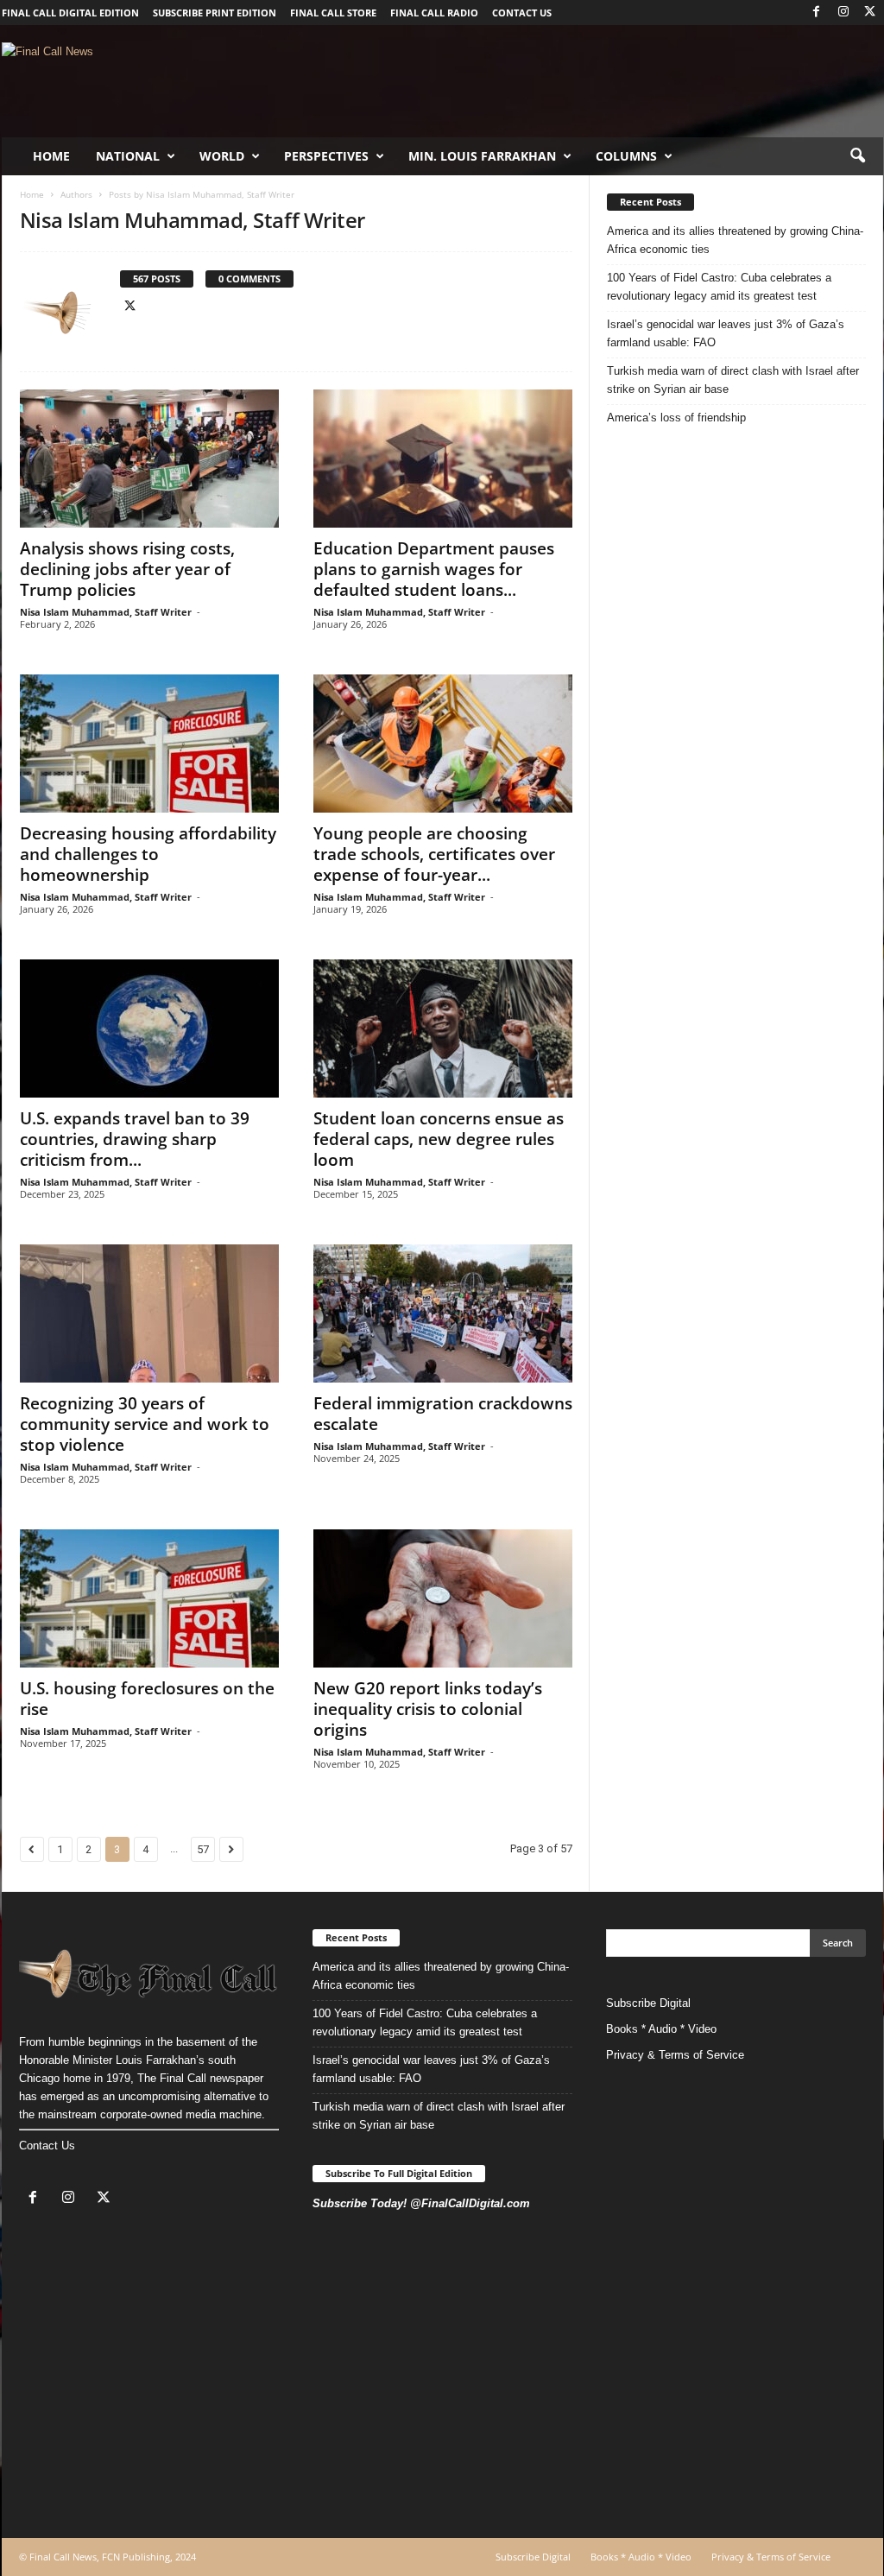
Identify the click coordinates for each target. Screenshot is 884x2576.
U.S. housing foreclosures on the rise (147, 1699)
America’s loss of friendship (676, 418)
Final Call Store (333, 13)
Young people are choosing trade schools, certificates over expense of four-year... (434, 854)
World (222, 156)
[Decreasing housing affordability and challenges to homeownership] (149, 744)
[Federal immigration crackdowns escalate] (443, 1313)
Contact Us (47, 2146)
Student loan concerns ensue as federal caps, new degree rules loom (439, 1139)
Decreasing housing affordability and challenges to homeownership (148, 854)
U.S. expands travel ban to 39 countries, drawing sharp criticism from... (135, 1139)
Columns (626, 156)
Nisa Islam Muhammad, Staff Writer (106, 612)
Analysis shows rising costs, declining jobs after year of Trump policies (127, 569)
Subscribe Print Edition (215, 13)
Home (51, 156)
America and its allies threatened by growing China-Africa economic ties (735, 240)
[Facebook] (817, 13)
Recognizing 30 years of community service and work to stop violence (145, 1424)
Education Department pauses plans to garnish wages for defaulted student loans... (434, 569)
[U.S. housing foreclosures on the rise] (149, 1598)
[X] (870, 13)
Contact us (522, 13)
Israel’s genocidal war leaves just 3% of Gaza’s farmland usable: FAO (726, 333)
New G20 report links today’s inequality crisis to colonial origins (428, 1709)
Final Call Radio (434, 13)
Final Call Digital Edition (70, 13)
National (128, 156)
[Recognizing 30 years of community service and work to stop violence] (149, 1313)
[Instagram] (843, 13)
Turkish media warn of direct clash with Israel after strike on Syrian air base (733, 380)
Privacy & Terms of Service (675, 2055)
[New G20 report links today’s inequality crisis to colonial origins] (443, 1598)
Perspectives (326, 156)
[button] (857, 156)
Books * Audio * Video (661, 2029)
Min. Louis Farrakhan (482, 156)
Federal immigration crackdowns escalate (443, 1414)
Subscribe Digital (648, 2003)
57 (203, 1849)
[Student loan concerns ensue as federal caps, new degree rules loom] (443, 1029)
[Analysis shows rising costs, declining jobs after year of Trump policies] (149, 459)
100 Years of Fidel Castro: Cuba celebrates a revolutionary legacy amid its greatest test (719, 287)
